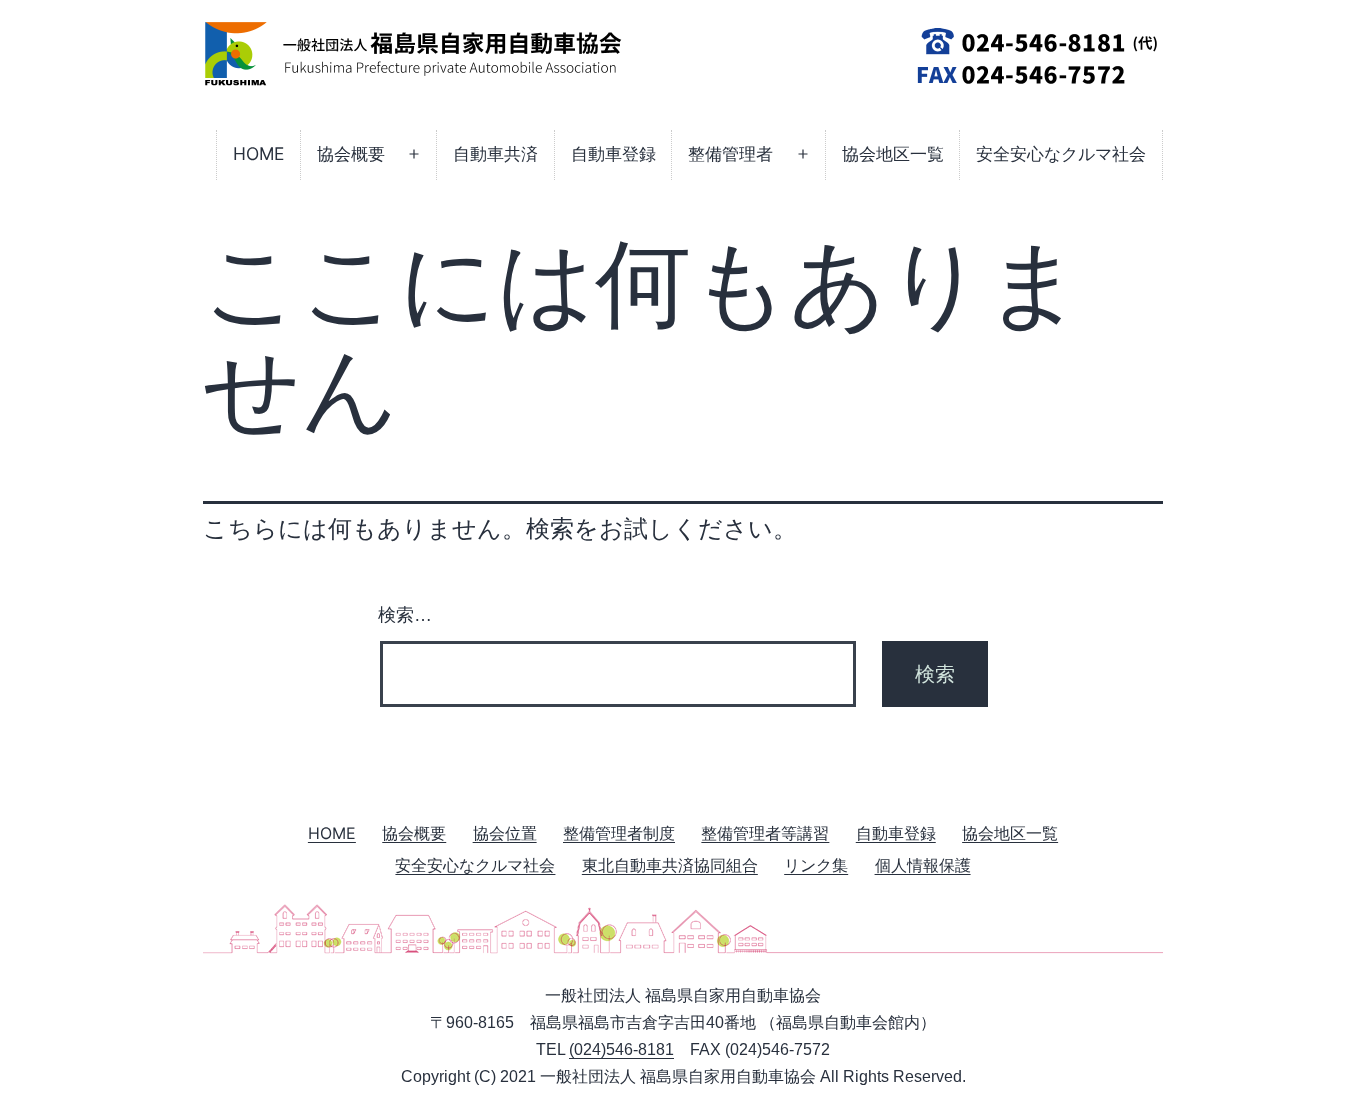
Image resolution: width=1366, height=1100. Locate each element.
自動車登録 (613, 153)
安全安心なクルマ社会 (1061, 153)
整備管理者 (730, 153)
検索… (405, 615)
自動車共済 (495, 153)
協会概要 (351, 153)
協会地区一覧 (893, 153)
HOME (258, 153)
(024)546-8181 (621, 1049)
